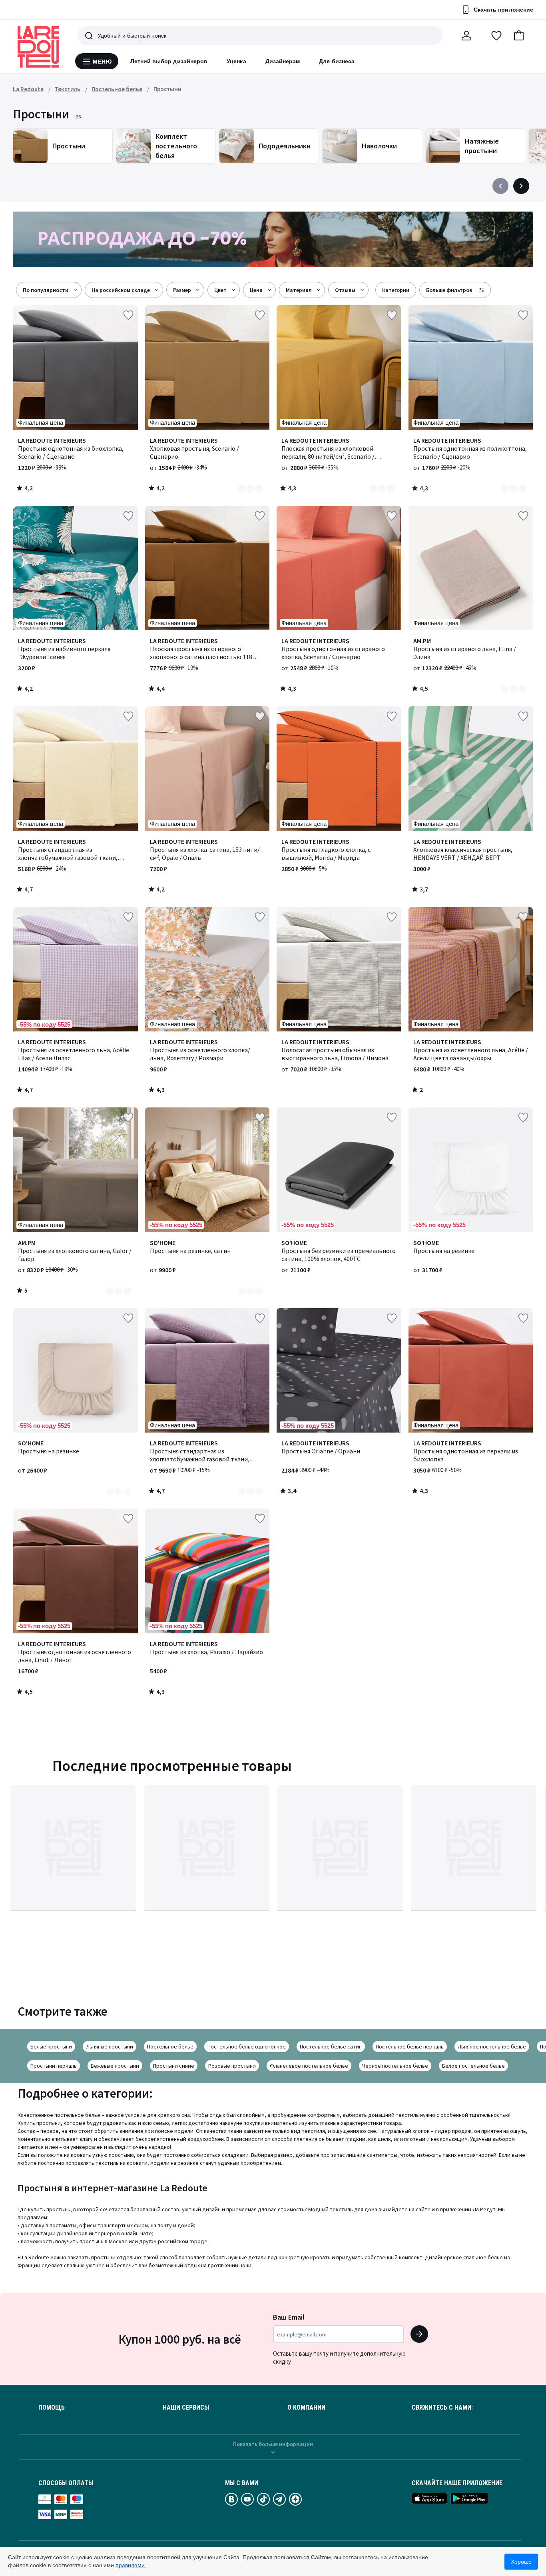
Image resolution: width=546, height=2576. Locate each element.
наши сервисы (186, 2408)
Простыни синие (174, 2066)
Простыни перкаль (54, 2066)
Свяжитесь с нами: (442, 2408)
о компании (306, 2408)
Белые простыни (51, 2046)
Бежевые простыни (115, 2066)
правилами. (131, 2565)
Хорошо (521, 2562)
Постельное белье (170, 2046)
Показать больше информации (273, 2444)
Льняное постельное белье (492, 2046)
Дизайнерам (283, 61)
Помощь (52, 2408)
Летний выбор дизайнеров (169, 61)
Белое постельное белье (473, 2066)
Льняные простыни (110, 2046)
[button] (519, 36)
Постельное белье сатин (331, 2046)
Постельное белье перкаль (410, 2046)
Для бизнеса (337, 61)
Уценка (236, 61)
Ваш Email (289, 2317)
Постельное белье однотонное (247, 2046)
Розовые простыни (232, 2066)
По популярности (46, 290)
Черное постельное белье (395, 2066)
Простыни (167, 89)
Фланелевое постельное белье (309, 2066)
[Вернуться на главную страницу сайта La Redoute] (38, 47)
